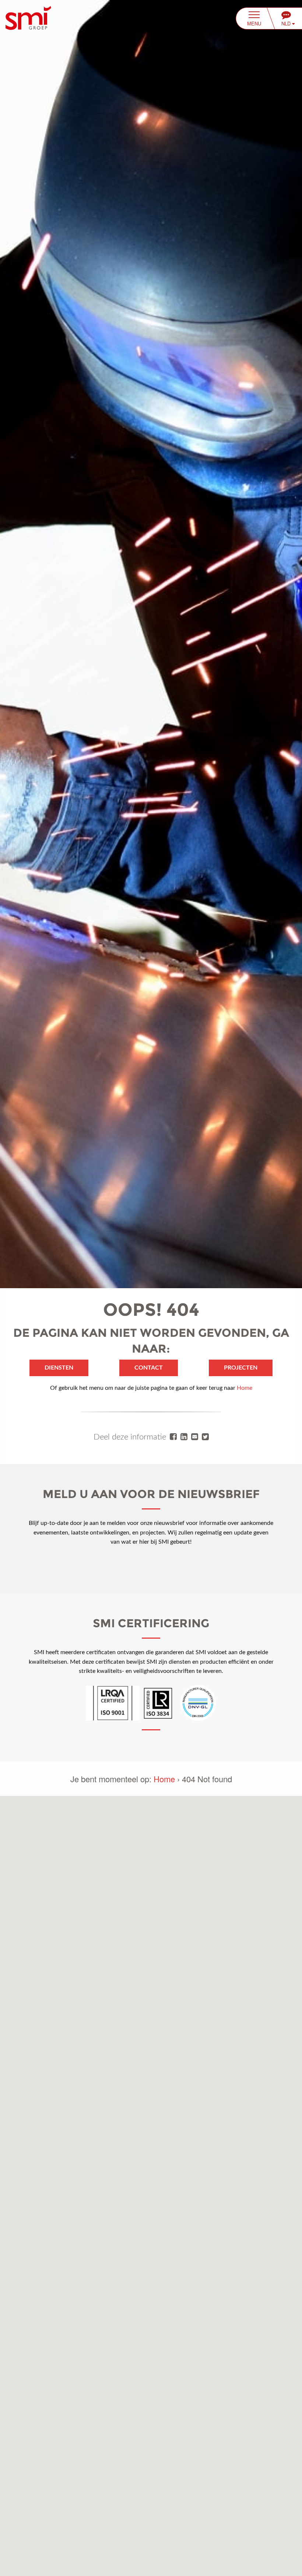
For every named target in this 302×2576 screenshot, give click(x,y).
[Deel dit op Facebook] (173, 1437)
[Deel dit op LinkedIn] (184, 1437)
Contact (149, 1368)
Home (245, 1388)
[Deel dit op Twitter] (205, 1437)
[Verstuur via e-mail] (195, 1437)
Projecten (241, 1368)
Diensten (59, 1368)
